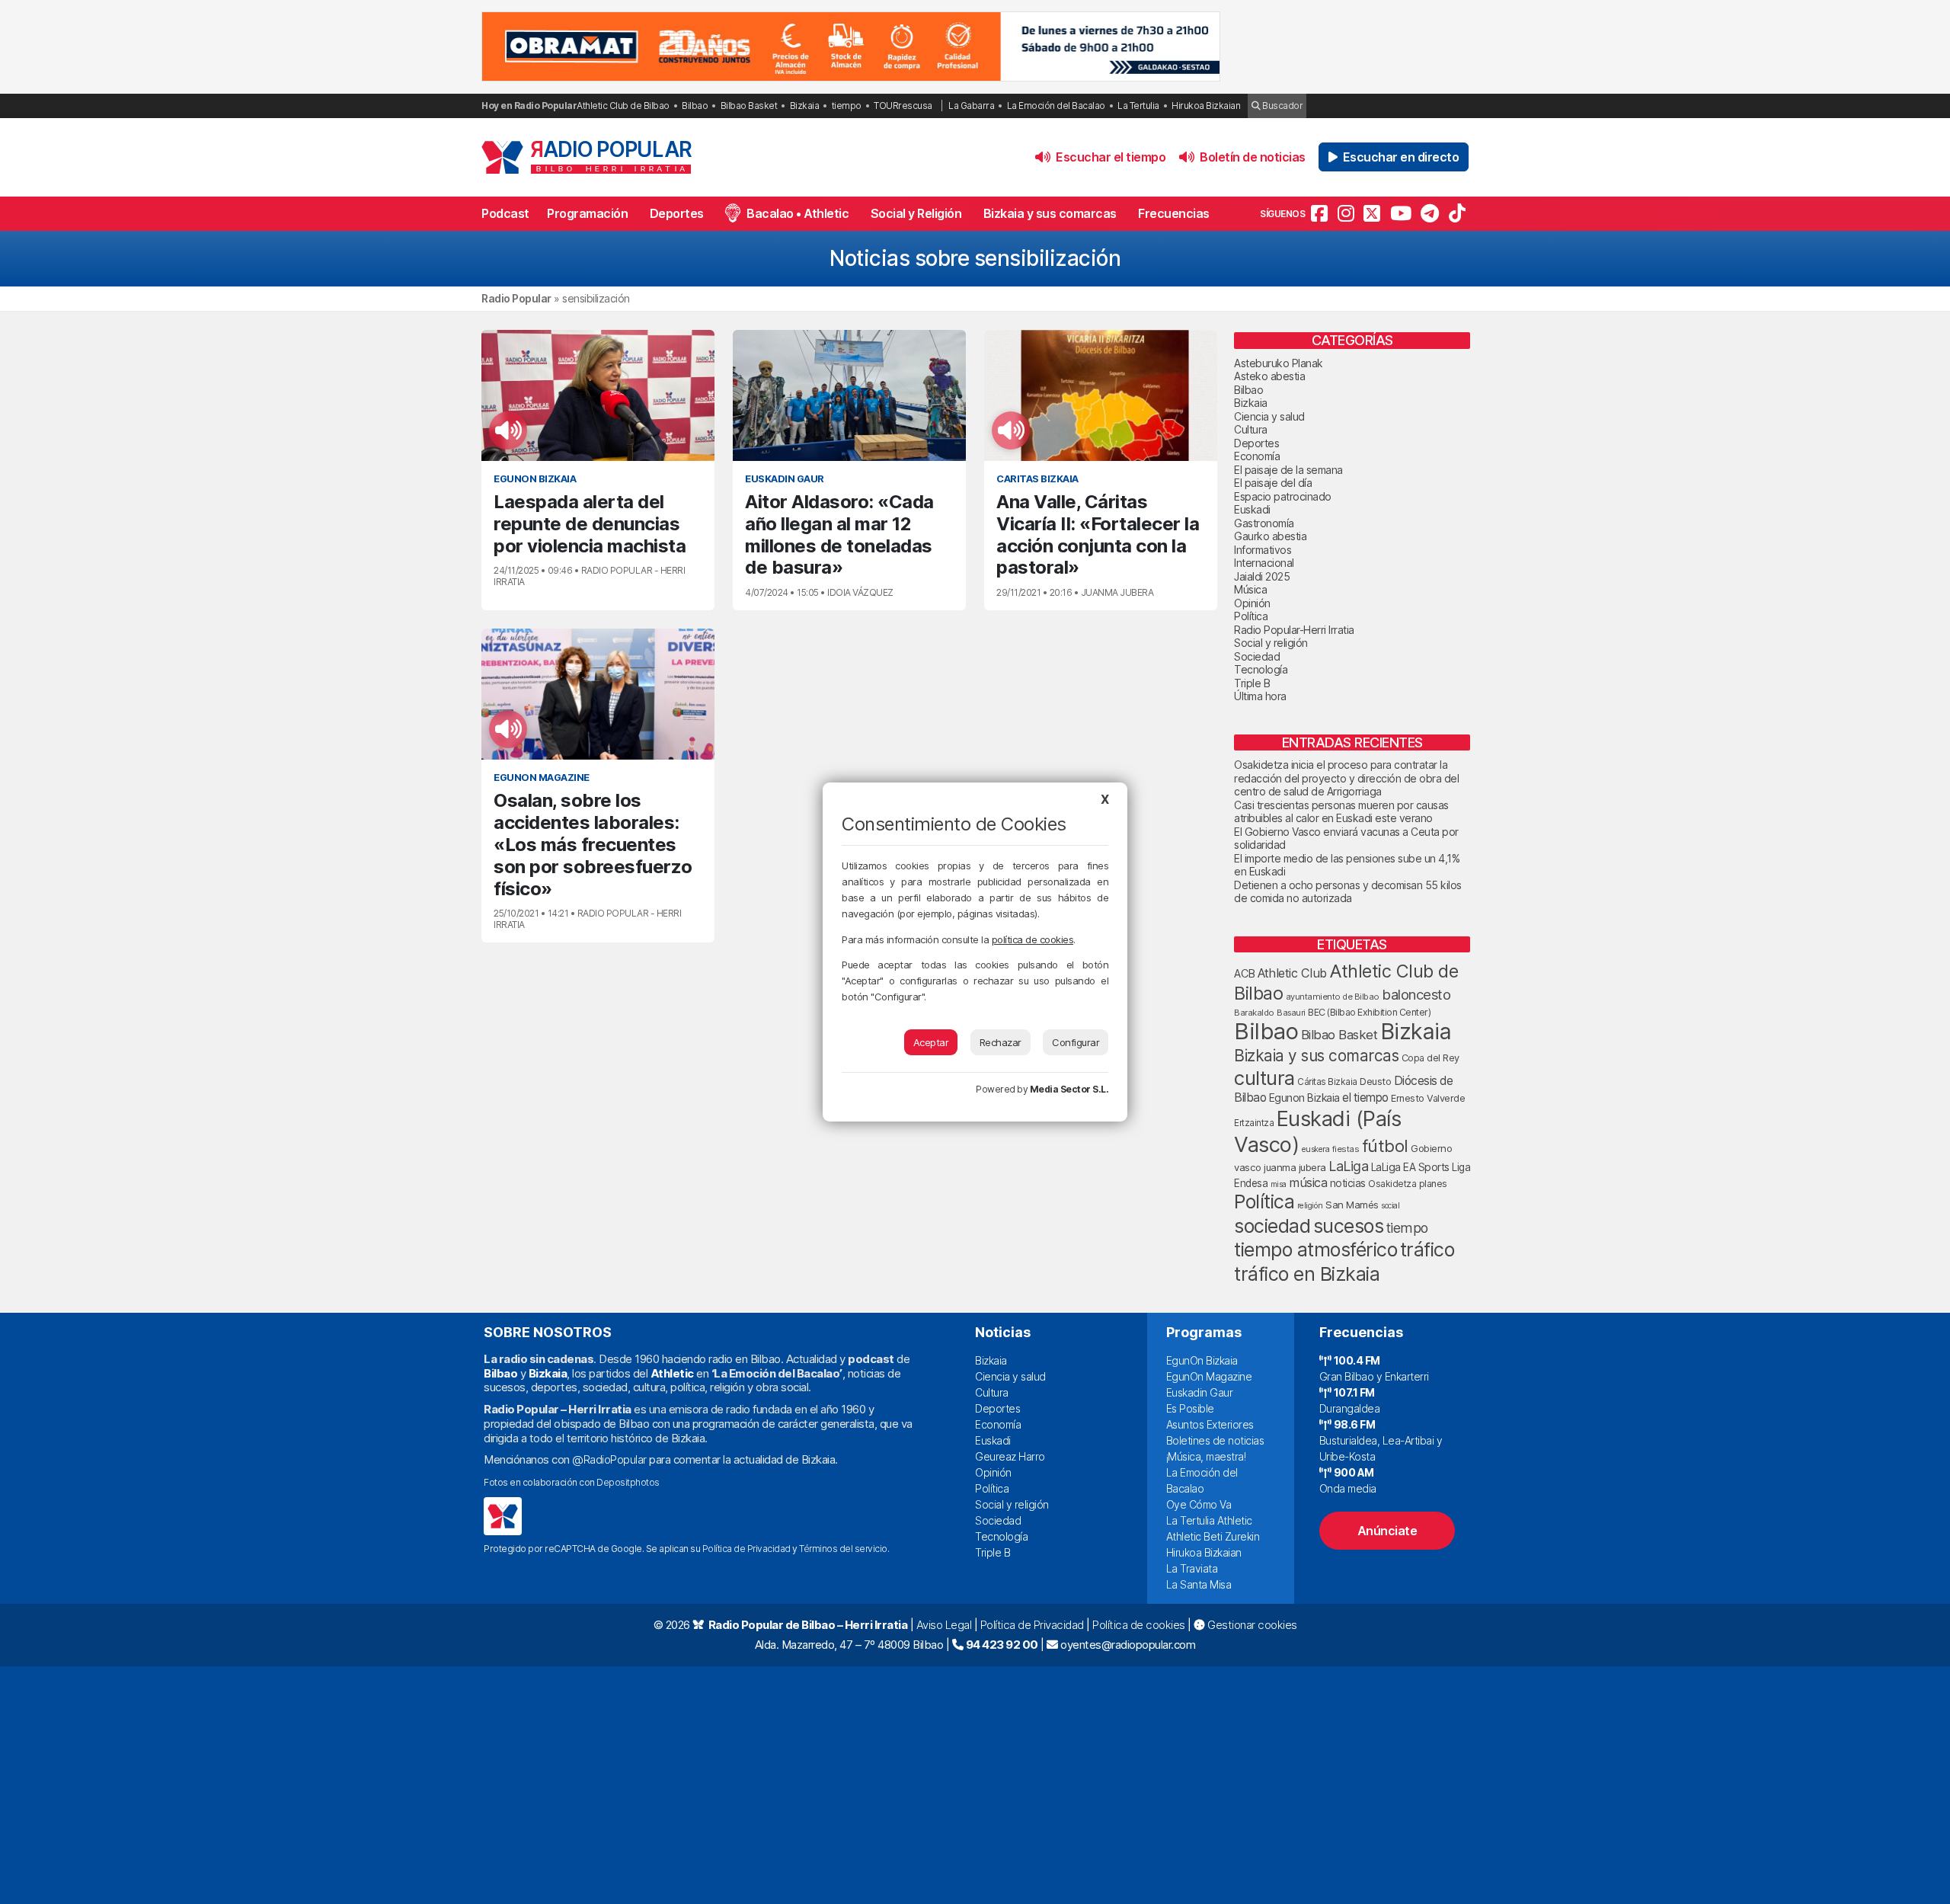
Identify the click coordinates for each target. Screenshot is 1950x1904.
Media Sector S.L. (1069, 1089)
